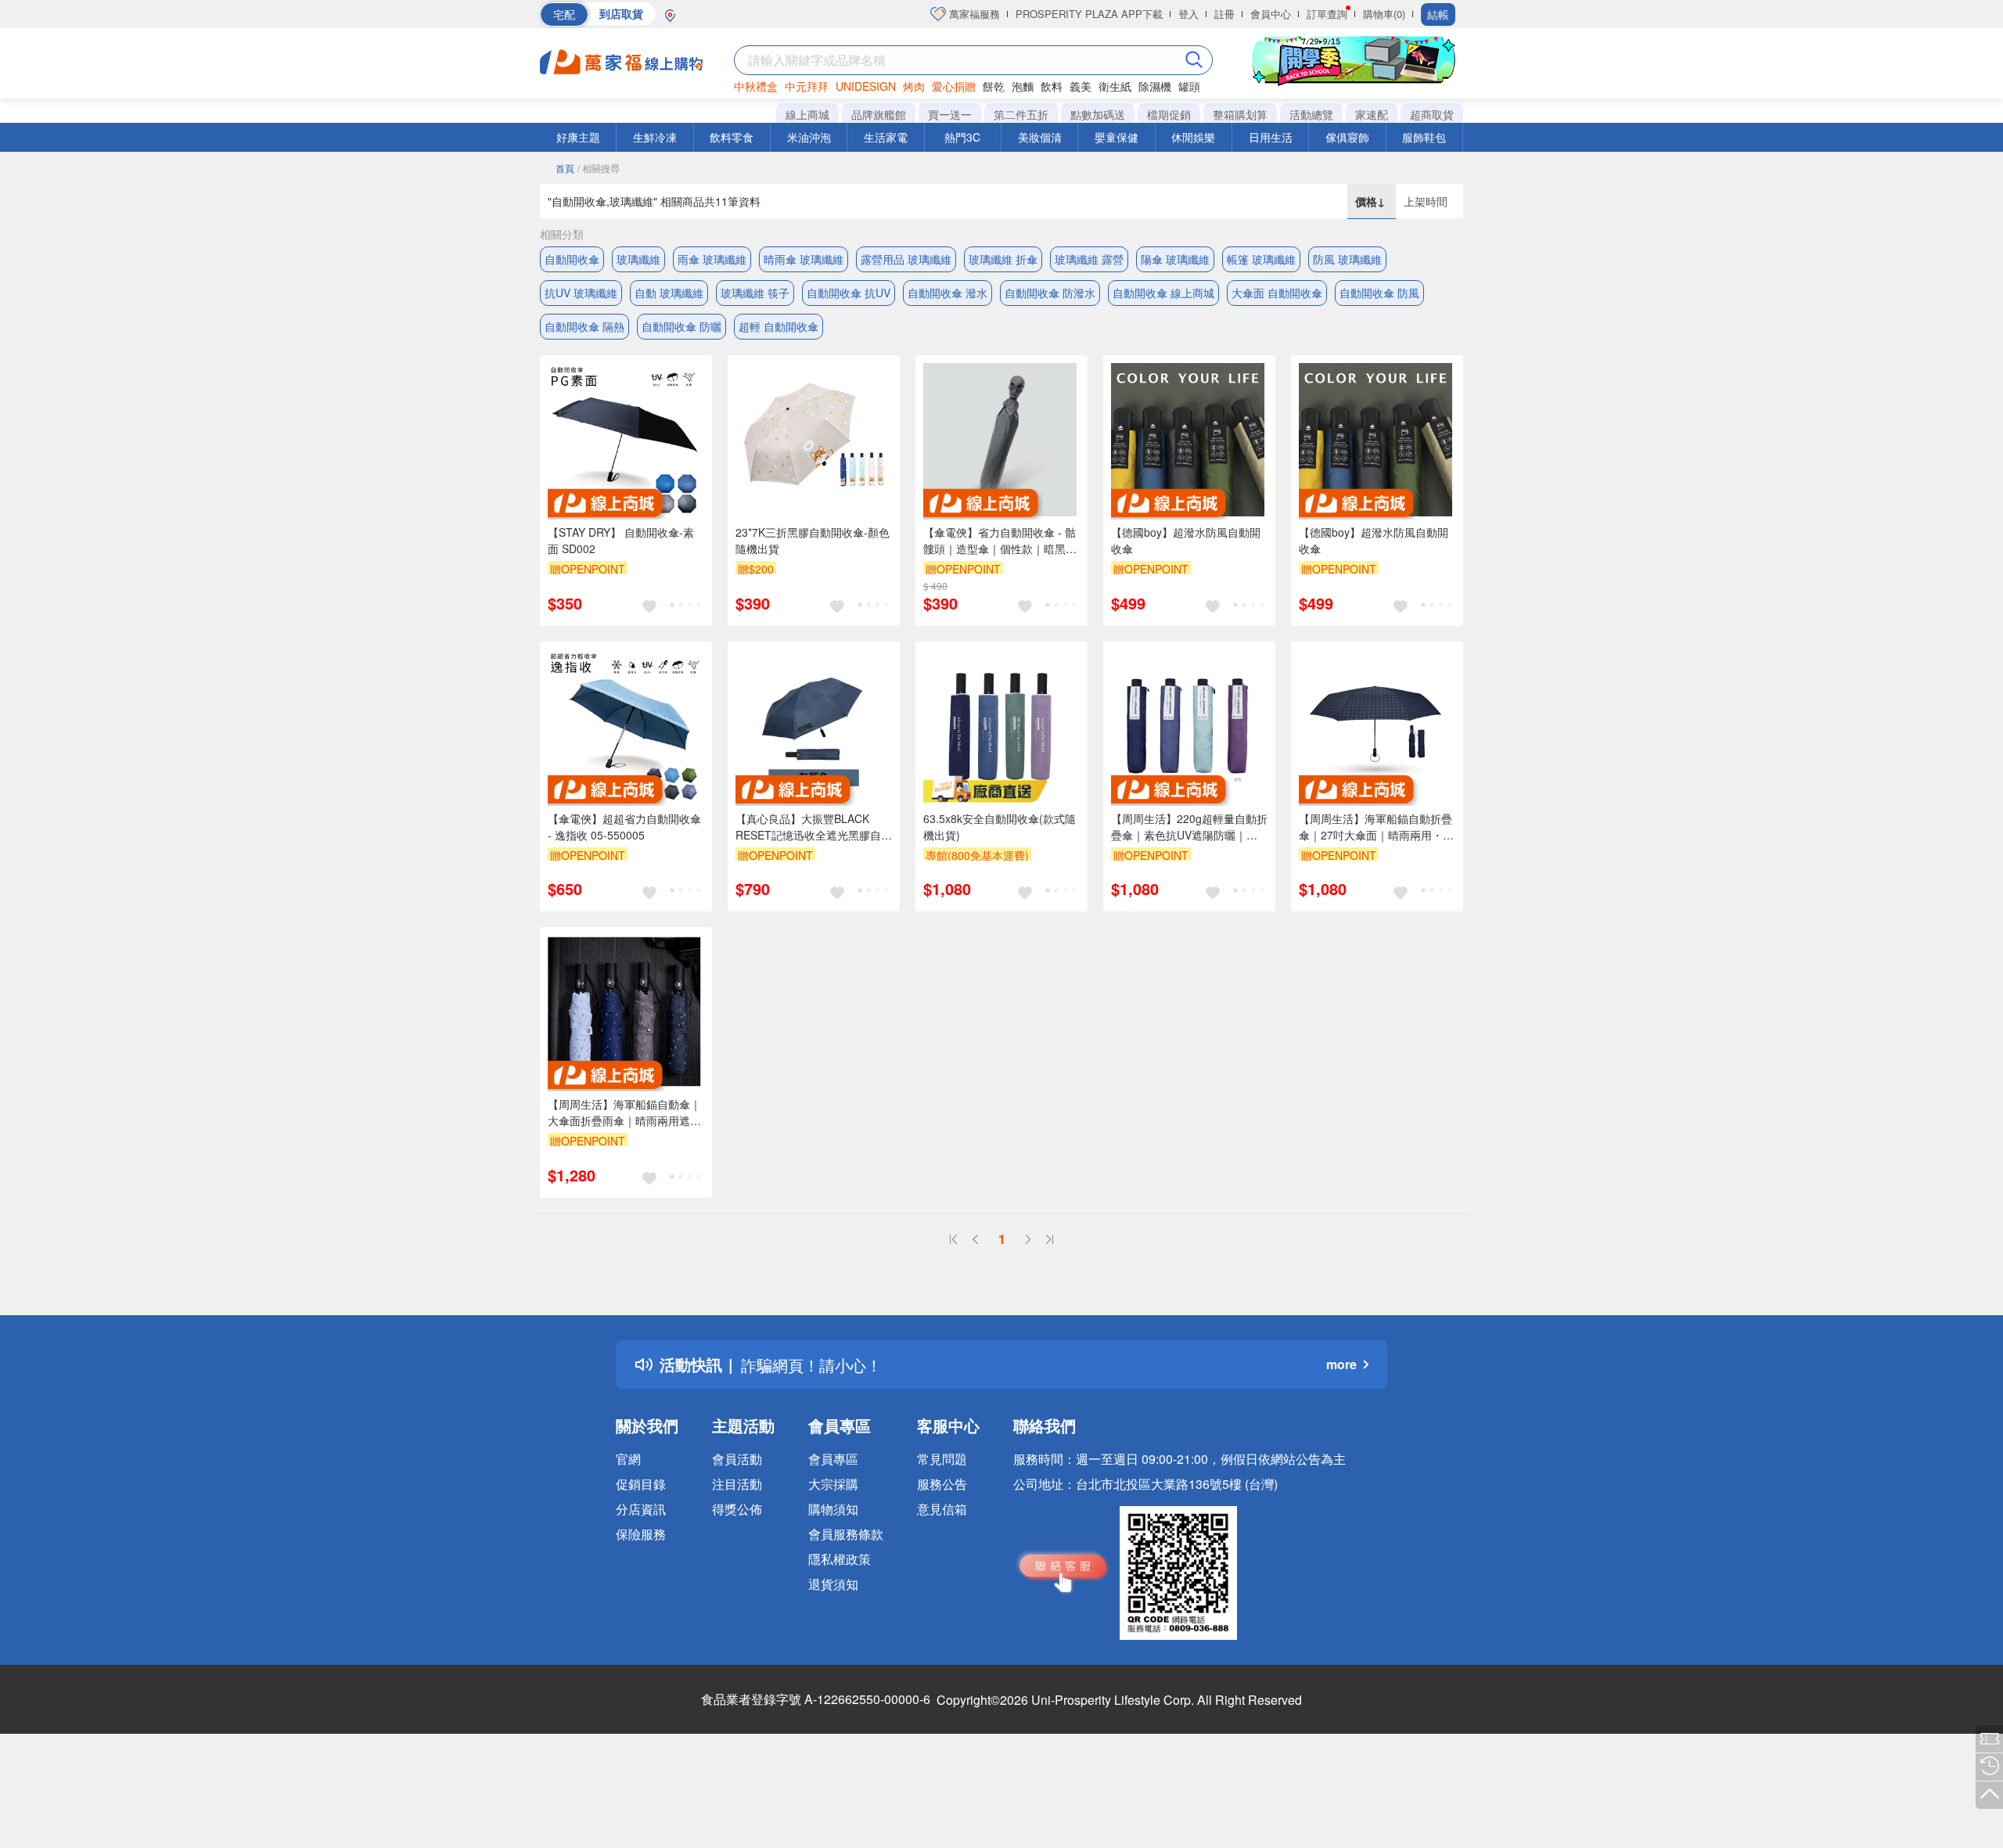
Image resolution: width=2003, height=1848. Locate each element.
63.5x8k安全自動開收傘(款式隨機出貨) (1000, 827)
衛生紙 (1115, 86)
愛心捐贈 (954, 86)
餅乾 (994, 86)
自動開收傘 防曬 (681, 326)
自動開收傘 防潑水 (1050, 293)
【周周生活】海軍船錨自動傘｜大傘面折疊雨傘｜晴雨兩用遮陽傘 (624, 1113)
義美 (1081, 86)
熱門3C (962, 137)
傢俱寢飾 (1347, 137)
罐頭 (1189, 86)
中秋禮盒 (756, 86)
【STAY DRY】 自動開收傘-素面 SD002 (621, 540)
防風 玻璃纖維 (1347, 259)
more (1341, 1364)
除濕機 (1155, 86)
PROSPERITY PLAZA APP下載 (1089, 14)
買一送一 (950, 114)
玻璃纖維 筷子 (755, 293)
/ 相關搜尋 (599, 168)
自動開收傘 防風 (1379, 293)
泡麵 (1023, 86)
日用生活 (1271, 137)
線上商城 (807, 114)
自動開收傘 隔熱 (584, 326)
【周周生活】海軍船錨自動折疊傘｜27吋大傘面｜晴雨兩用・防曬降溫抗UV (1376, 827)
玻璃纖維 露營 (1089, 259)
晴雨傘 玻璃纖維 (804, 259)
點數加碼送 (1098, 114)
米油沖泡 (809, 137)
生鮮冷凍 (655, 137)
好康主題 (578, 137)
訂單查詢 (1327, 14)
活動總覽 (1311, 114)
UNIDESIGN (866, 86)
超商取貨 (1432, 114)
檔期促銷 (1169, 114)
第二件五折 (1021, 114)
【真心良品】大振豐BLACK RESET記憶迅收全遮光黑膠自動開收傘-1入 (814, 827)
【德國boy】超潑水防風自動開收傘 (1186, 540)
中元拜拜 (807, 86)
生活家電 (886, 137)
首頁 (565, 168)
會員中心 (1271, 14)
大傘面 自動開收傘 (1277, 293)
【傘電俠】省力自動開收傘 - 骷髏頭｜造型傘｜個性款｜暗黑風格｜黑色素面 (1000, 541)
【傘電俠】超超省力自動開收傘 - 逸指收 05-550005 (624, 827)
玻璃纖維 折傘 (1003, 259)
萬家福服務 (973, 14)
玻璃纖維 (638, 259)
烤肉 (914, 86)
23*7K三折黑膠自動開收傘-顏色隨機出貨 (813, 540)
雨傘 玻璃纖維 (712, 259)
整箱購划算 (1240, 114)
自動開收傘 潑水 (948, 293)
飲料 (1052, 86)
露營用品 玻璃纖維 (906, 259)
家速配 (1372, 114)
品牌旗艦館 (879, 114)
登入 (1188, 14)
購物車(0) (1384, 14)
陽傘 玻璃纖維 (1175, 259)
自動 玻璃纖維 (669, 293)
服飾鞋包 (1424, 137)
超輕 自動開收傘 (779, 326)
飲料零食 (732, 137)
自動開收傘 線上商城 (1163, 293)
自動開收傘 (572, 259)
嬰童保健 (1117, 137)
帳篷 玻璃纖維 (1261, 259)
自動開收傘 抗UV (849, 293)
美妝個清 (1040, 137)
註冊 (1224, 14)
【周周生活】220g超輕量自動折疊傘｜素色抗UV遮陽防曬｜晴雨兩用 (1189, 827)
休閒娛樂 (1193, 137)
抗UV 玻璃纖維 (581, 293)
